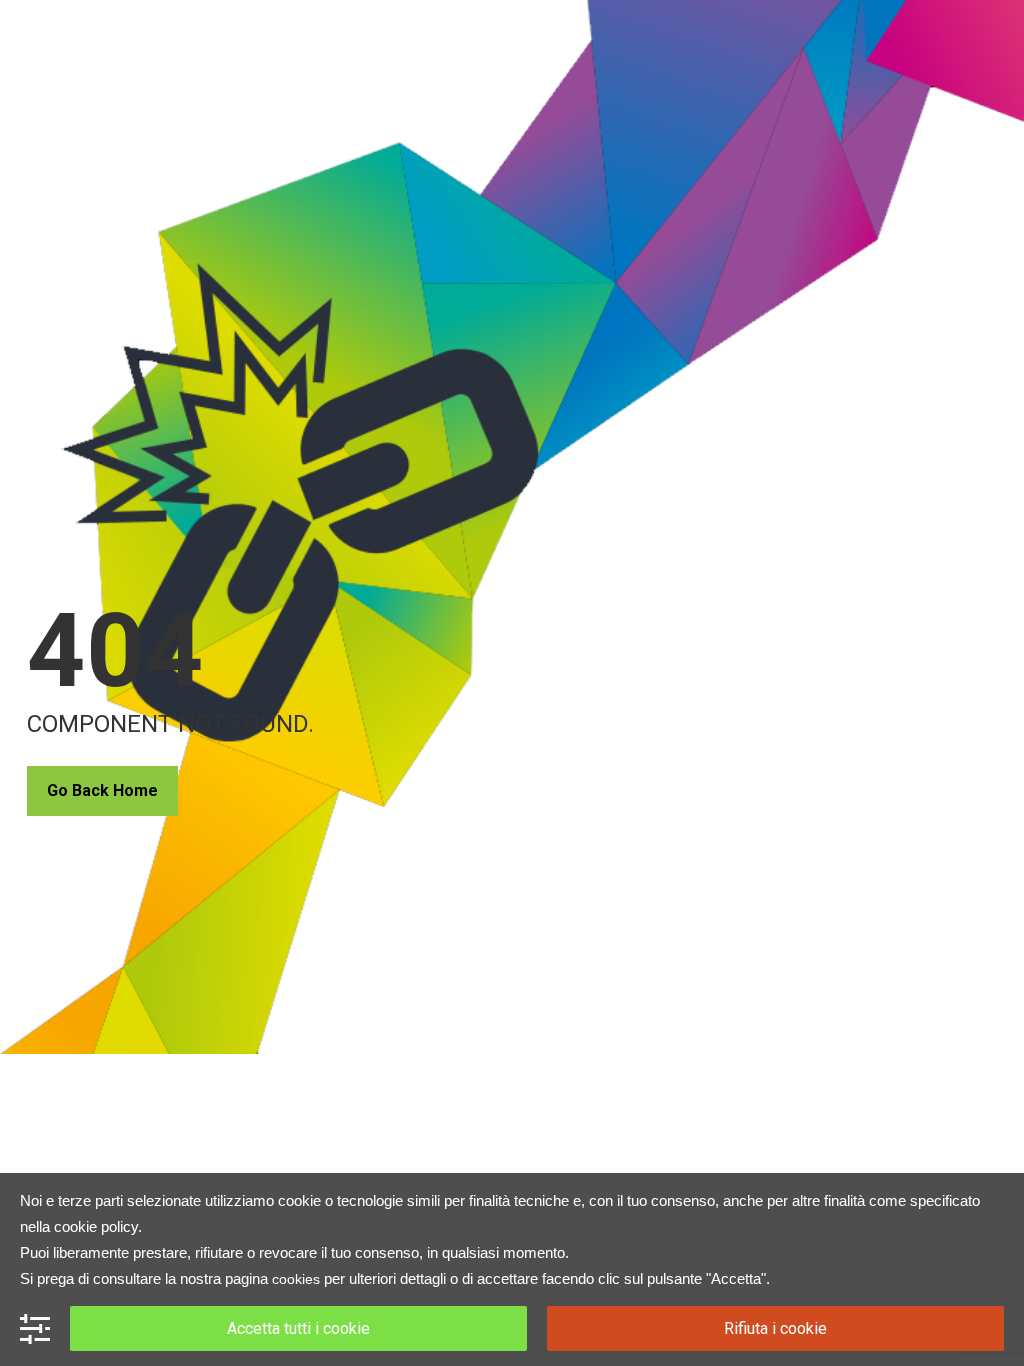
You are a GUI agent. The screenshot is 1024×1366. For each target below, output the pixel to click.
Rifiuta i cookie (775, 1328)
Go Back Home (102, 790)
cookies (296, 1279)
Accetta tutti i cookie (298, 1328)
